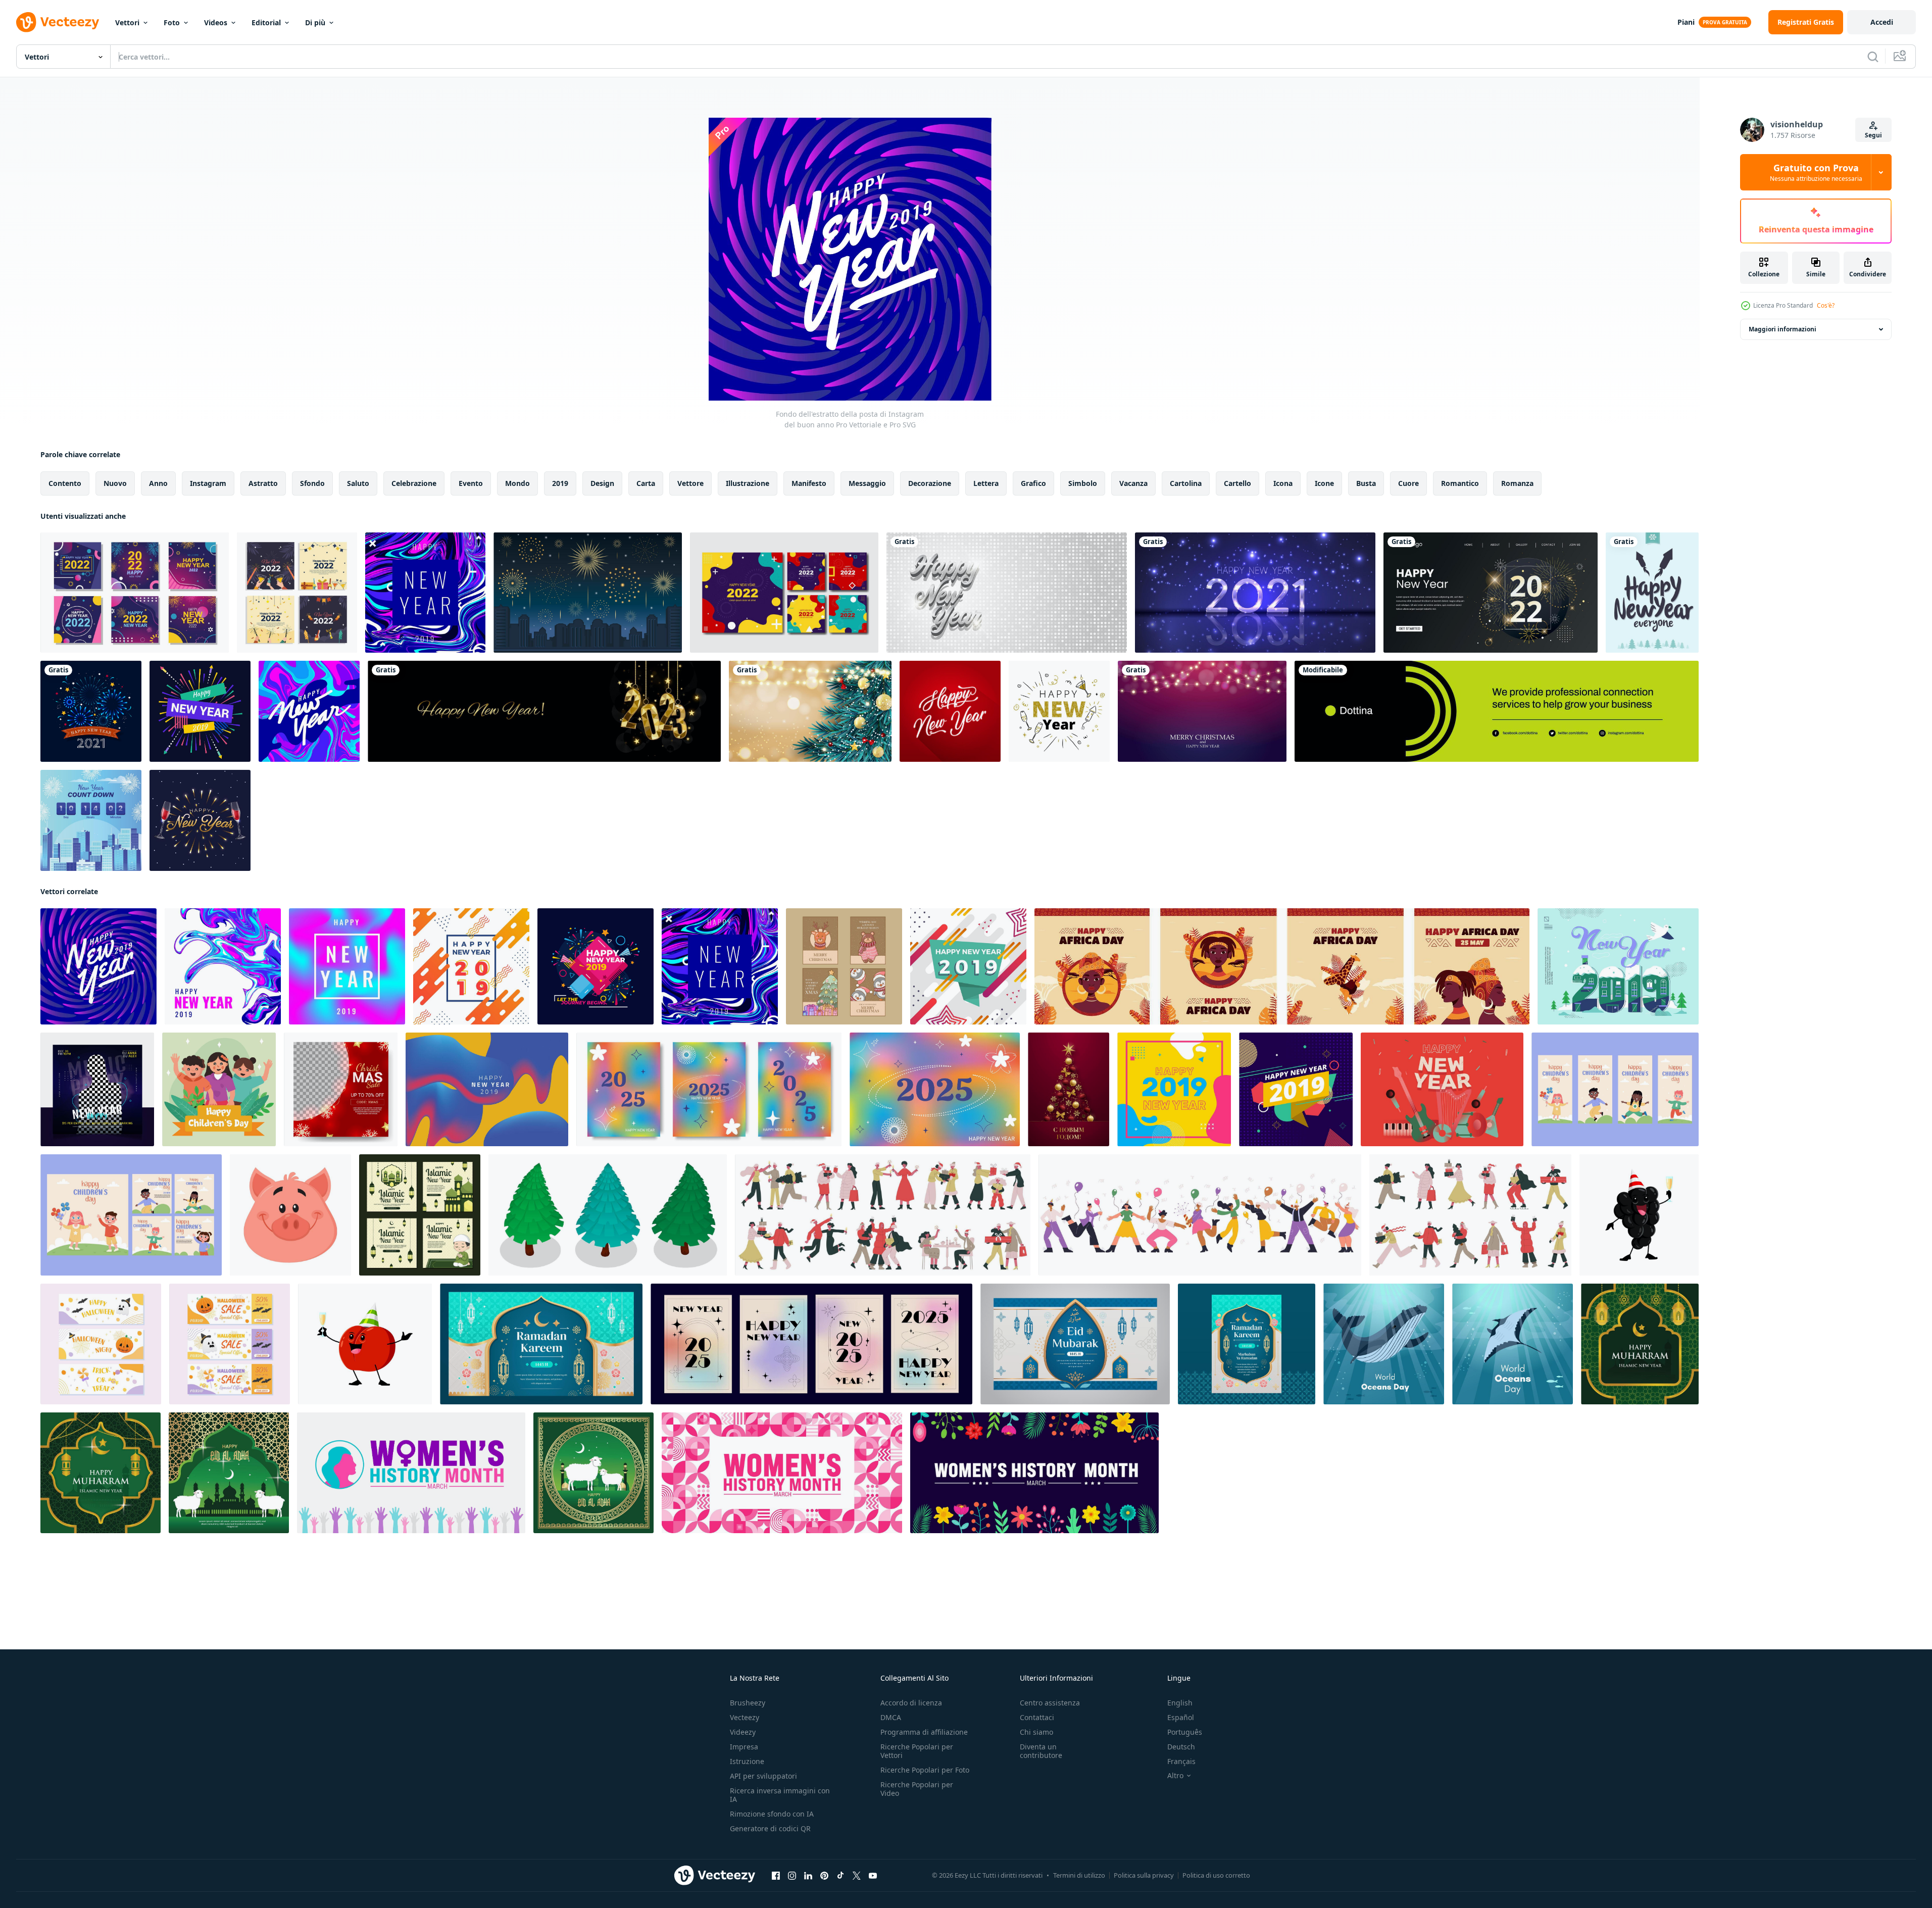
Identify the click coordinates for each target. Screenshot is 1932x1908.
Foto (172, 22)
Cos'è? (1826, 305)
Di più (315, 22)
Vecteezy (745, 1717)
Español (1181, 1717)
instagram (208, 483)
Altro (1175, 1776)
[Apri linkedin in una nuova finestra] (808, 1876)
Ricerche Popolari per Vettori (917, 1751)
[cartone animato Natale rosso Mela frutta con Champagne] (365, 1344)
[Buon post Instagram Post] (1174, 1089)
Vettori (127, 22)
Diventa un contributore (1041, 1751)
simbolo (1083, 483)
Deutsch (1181, 1747)
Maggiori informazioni (1782, 329)
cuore (1408, 483)
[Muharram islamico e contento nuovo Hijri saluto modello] (1640, 1344)
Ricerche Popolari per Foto (925, 1770)
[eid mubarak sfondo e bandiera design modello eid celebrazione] (1075, 1344)
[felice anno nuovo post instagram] (200, 711)
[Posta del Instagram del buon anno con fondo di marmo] (309, 711)
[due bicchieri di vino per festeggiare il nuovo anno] (200, 820)
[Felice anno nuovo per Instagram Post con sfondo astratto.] (347, 966)
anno (158, 483)
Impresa (744, 1747)
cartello (1237, 483)
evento (471, 483)
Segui (1873, 135)
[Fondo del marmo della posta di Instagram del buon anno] (223, 966)
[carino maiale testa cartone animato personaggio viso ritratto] (290, 1215)
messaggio (867, 483)
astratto (263, 483)
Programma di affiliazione (924, 1732)
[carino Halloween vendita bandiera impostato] (230, 1344)
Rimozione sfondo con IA (772, 1814)
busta (1366, 483)
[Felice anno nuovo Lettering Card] (950, 711)
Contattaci (1037, 1717)
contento (65, 483)
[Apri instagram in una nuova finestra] (792, 1876)
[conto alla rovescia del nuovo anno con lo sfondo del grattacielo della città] (91, 820)
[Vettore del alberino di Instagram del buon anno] (596, 966)
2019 (560, 483)
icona (1283, 483)
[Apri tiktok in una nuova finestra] (840, 1876)
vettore (690, 483)
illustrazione (748, 483)
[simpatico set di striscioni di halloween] (101, 1344)
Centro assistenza (1050, 1703)
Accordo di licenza (911, 1703)
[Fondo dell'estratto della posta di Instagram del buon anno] (98, 966)
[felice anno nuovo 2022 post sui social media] (135, 593)
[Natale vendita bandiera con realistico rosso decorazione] (341, 1089)
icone (1324, 483)
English (1180, 1703)
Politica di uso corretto (1216, 1875)
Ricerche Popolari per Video (917, 1789)
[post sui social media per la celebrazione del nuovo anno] (297, 593)
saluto (358, 483)
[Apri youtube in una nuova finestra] (873, 1876)
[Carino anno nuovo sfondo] (1059, 711)
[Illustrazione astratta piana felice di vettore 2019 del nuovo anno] (471, 966)
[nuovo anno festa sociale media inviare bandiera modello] (97, 1089)
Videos (216, 22)
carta (646, 483)
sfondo (312, 483)
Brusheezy (748, 1703)
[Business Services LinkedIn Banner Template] (1497, 711)
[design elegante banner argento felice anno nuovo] (1007, 593)
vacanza (1133, 483)
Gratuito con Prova (1816, 172)
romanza (1517, 483)
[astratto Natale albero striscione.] (1069, 1089)
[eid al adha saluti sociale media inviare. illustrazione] (229, 1473)
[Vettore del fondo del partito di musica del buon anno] (1442, 1089)
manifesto (809, 483)
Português (1185, 1732)
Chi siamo (1036, 1732)
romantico (1460, 483)
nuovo (115, 483)
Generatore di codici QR (770, 1828)
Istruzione (747, 1761)
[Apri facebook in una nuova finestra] (776, 1876)
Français (1181, 1761)
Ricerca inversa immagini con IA (780, 1795)
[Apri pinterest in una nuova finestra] (824, 1876)
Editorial (266, 22)
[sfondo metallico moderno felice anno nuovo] (1255, 593)
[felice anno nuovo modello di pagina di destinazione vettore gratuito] (1491, 593)
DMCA (891, 1717)
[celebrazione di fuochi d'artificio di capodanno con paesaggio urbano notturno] (588, 593)
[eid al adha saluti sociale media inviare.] (593, 1473)
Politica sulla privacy (1144, 1875)
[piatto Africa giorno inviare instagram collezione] (1282, 966)
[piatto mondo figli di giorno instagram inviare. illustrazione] (219, 1089)
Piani (1686, 22)
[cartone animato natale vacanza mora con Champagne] (1639, 1215)
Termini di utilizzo (1079, 1875)
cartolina (1186, 483)
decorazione (930, 483)
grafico (1033, 483)
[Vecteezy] (58, 22)
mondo (517, 483)
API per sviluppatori (763, 1776)
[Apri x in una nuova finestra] (857, 1876)
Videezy (743, 1732)
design (602, 483)
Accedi (1882, 22)
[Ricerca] (1873, 57)
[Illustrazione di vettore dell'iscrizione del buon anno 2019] (1618, 966)
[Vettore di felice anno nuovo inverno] (1652, 593)
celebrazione (414, 483)
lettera (986, 483)
